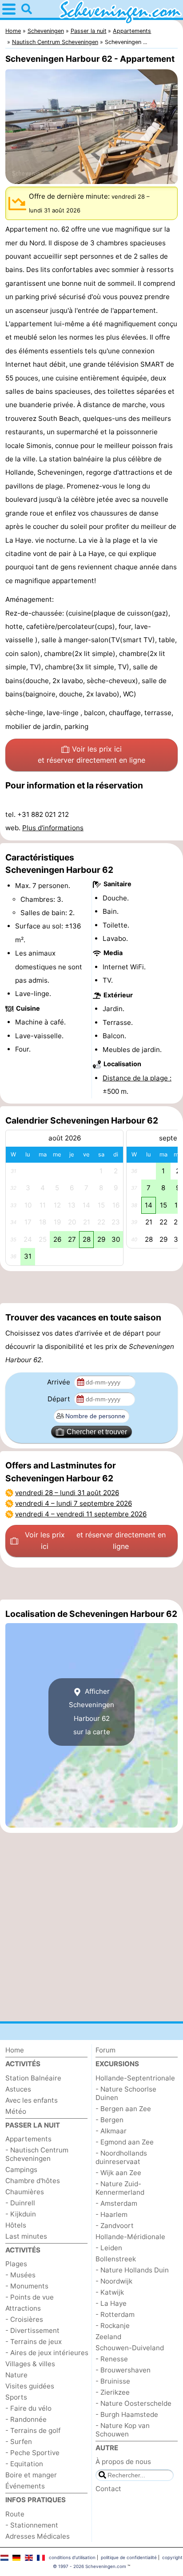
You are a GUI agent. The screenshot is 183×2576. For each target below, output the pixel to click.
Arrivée (60, 1382)
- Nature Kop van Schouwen (123, 2430)
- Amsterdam (116, 2203)
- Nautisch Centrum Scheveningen (37, 2154)
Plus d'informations (53, 828)
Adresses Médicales (38, 2536)
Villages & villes (30, 2364)
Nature (16, 2375)
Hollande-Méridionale (130, 2237)
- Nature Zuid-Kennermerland (120, 2188)
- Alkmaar (111, 2131)
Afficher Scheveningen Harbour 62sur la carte (91, 1712)
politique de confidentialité (129, 2557)
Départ (60, 1399)
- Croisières (24, 2319)
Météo (16, 2111)
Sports (16, 2397)
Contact (108, 2489)
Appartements (28, 2139)
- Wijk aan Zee (118, 2173)
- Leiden (109, 2248)
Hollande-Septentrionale (135, 2078)
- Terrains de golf (33, 2430)
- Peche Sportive (32, 2453)
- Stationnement (32, 2525)
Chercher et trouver (97, 1432)
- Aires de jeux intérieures (47, 2353)
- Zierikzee (113, 2392)
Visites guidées (30, 2386)
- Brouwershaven (123, 2370)
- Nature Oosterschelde (133, 2403)
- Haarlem (111, 2214)
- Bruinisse (113, 2381)
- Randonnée (26, 2419)
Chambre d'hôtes (33, 2181)
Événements (25, 2486)
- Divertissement (32, 2330)
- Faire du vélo (28, 2408)
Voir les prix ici (91, 755)
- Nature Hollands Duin (132, 2270)
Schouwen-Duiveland (130, 2348)
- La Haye (111, 2303)
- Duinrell (20, 2203)
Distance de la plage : (137, 1078)
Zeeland (108, 2337)
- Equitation (24, 2464)
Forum (105, 2050)
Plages (16, 2264)
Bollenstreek (116, 2259)
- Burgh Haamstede (127, 2414)
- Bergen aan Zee (123, 2109)
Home (15, 2050)
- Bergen (109, 2120)
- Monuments (27, 2286)
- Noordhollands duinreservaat (121, 2157)
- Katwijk (110, 2292)
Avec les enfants (32, 2100)
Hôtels (16, 2225)
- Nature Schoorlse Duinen (126, 2093)
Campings (21, 2170)
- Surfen (19, 2442)
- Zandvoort (115, 2226)
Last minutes (26, 2236)
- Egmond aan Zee (125, 2142)
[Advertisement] (91, 1287)
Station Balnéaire (33, 2078)
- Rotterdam (115, 2314)
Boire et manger (31, 2475)
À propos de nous (123, 2462)
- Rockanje (113, 2326)
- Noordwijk (114, 2281)
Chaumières (25, 2192)
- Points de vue (30, 2297)
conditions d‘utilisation (72, 2557)
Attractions (23, 2308)
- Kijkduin (21, 2214)
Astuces (18, 2089)
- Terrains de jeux (34, 2342)
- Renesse (112, 2359)
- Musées (20, 2275)
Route (15, 2514)
